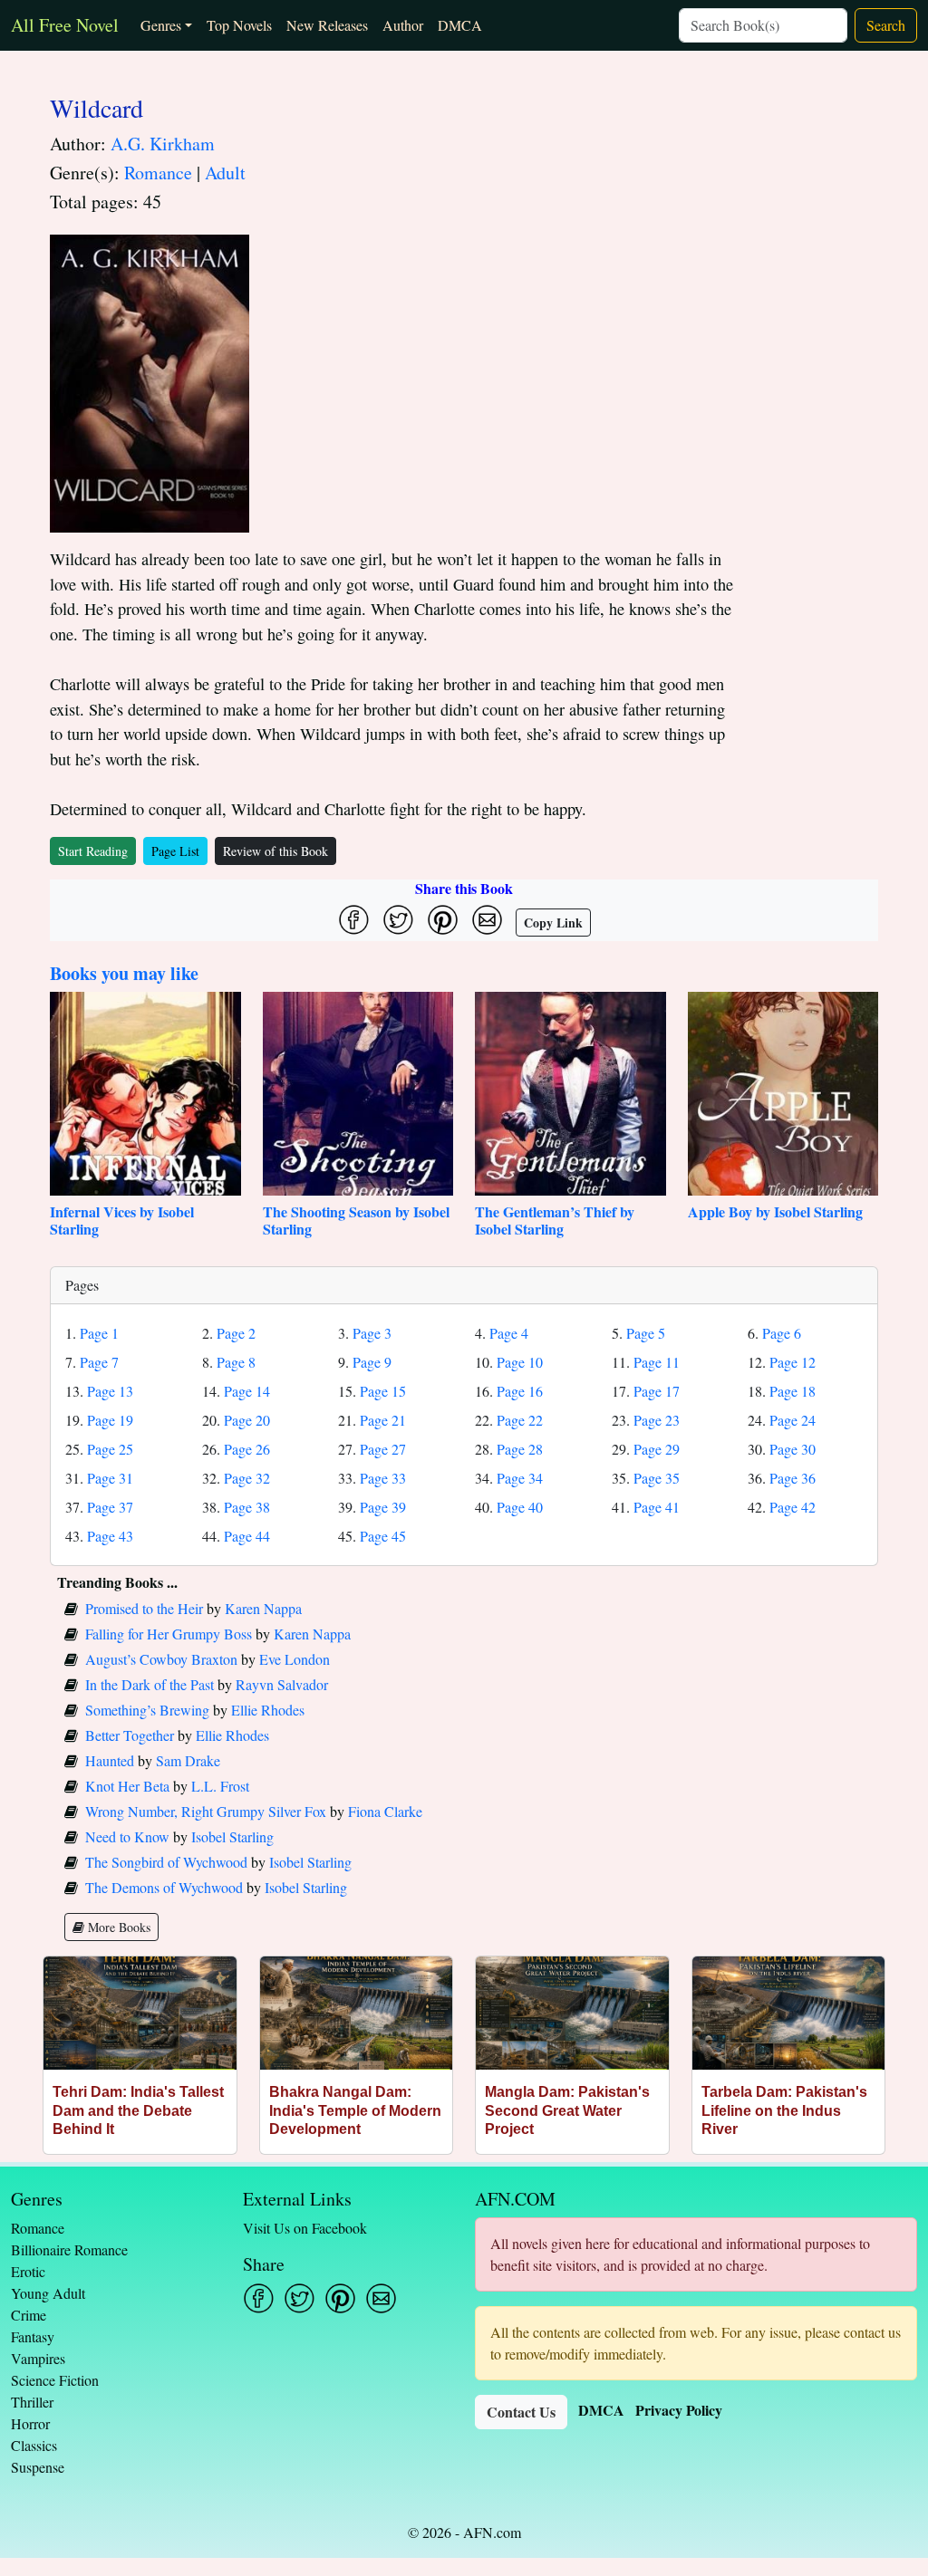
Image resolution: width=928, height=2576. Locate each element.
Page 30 (793, 1449)
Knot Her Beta (127, 1786)
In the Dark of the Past (150, 1684)
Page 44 (247, 1536)
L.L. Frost (220, 1786)
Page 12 (793, 1362)
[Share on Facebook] (354, 920)
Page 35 (657, 1478)
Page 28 (520, 1449)
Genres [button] (161, 25)
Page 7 (99, 1362)
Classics (34, 2445)
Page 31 (110, 1478)
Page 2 (236, 1333)
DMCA (460, 25)
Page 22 (520, 1420)
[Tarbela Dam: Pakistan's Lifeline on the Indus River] (789, 2013)
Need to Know (127, 1836)
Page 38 (247, 1507)
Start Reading (93, 851)
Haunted (110, 1760)
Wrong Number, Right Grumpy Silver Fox (206, 1811)
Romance (158, 173)
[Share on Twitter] (398, 920)
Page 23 (657, 1420)
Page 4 (509, 1333)
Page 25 (110, 1449)
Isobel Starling (232, 1836)
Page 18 (793, 1391)
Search (886, 25)
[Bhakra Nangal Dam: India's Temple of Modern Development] (357, 2013)
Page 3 (372, 1333)
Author (403, 25)
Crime (29, 2315)
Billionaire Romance (69, 2249)
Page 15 (383, 1391)
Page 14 (247, 1391)
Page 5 (646, 1333)
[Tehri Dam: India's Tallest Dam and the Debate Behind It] (140, 2013)
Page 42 (793, 1507)
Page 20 (247, 1420)
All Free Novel (65, 25)
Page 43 (110, 1536)
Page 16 (520, 1391)
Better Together (130, 1735)
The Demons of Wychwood (164, 1887)
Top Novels (239, 25)
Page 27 (383, 1449)
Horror (30, 2423)
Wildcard (97, 108)
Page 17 (657, 1391)
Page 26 (247, 1449)
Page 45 (383, 1536)
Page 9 (372, 1362)
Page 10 (520, 1362)
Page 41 (657, 1507)
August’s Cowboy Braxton (161, 1659)
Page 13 (110, 1391)
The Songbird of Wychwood (166, 1862)
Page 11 (657, 1362)
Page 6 (782, 1333)
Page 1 (99, 1333)
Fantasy (33, 2336)
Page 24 (793, 1420)
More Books (117, 1927)
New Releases (327, 25)
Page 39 (383, 1507)
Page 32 (247, 1478)
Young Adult (48, 2293)
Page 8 (236, 1362)
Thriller (32, 2402)
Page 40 (520, 1507)
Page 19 (110, 1420)
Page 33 (383, 1478)
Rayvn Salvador (282, 1684)
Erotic (28, 2271)
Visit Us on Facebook (305, 2228)
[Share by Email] (487, 920)
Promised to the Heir (144, 1608)
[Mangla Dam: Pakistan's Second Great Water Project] (572, 2013)
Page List (175, 851)
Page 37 (110, 1507)
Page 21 (383, 1420)
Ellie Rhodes (268, 1710)
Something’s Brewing (147, 1710)
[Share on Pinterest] (443, 920)
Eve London (295, 1659)
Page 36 (793, 1478)
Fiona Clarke (385, 1811)
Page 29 (657, 1449)
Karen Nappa (263, 1608)
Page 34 (520, 1478)
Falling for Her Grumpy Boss (169, 1634)
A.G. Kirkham (163, 144)
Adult (225, 173)
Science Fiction (55, 2380)
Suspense (38, 2467)
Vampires (38, 2358)
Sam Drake (188, 1760)
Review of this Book (275, 851)
